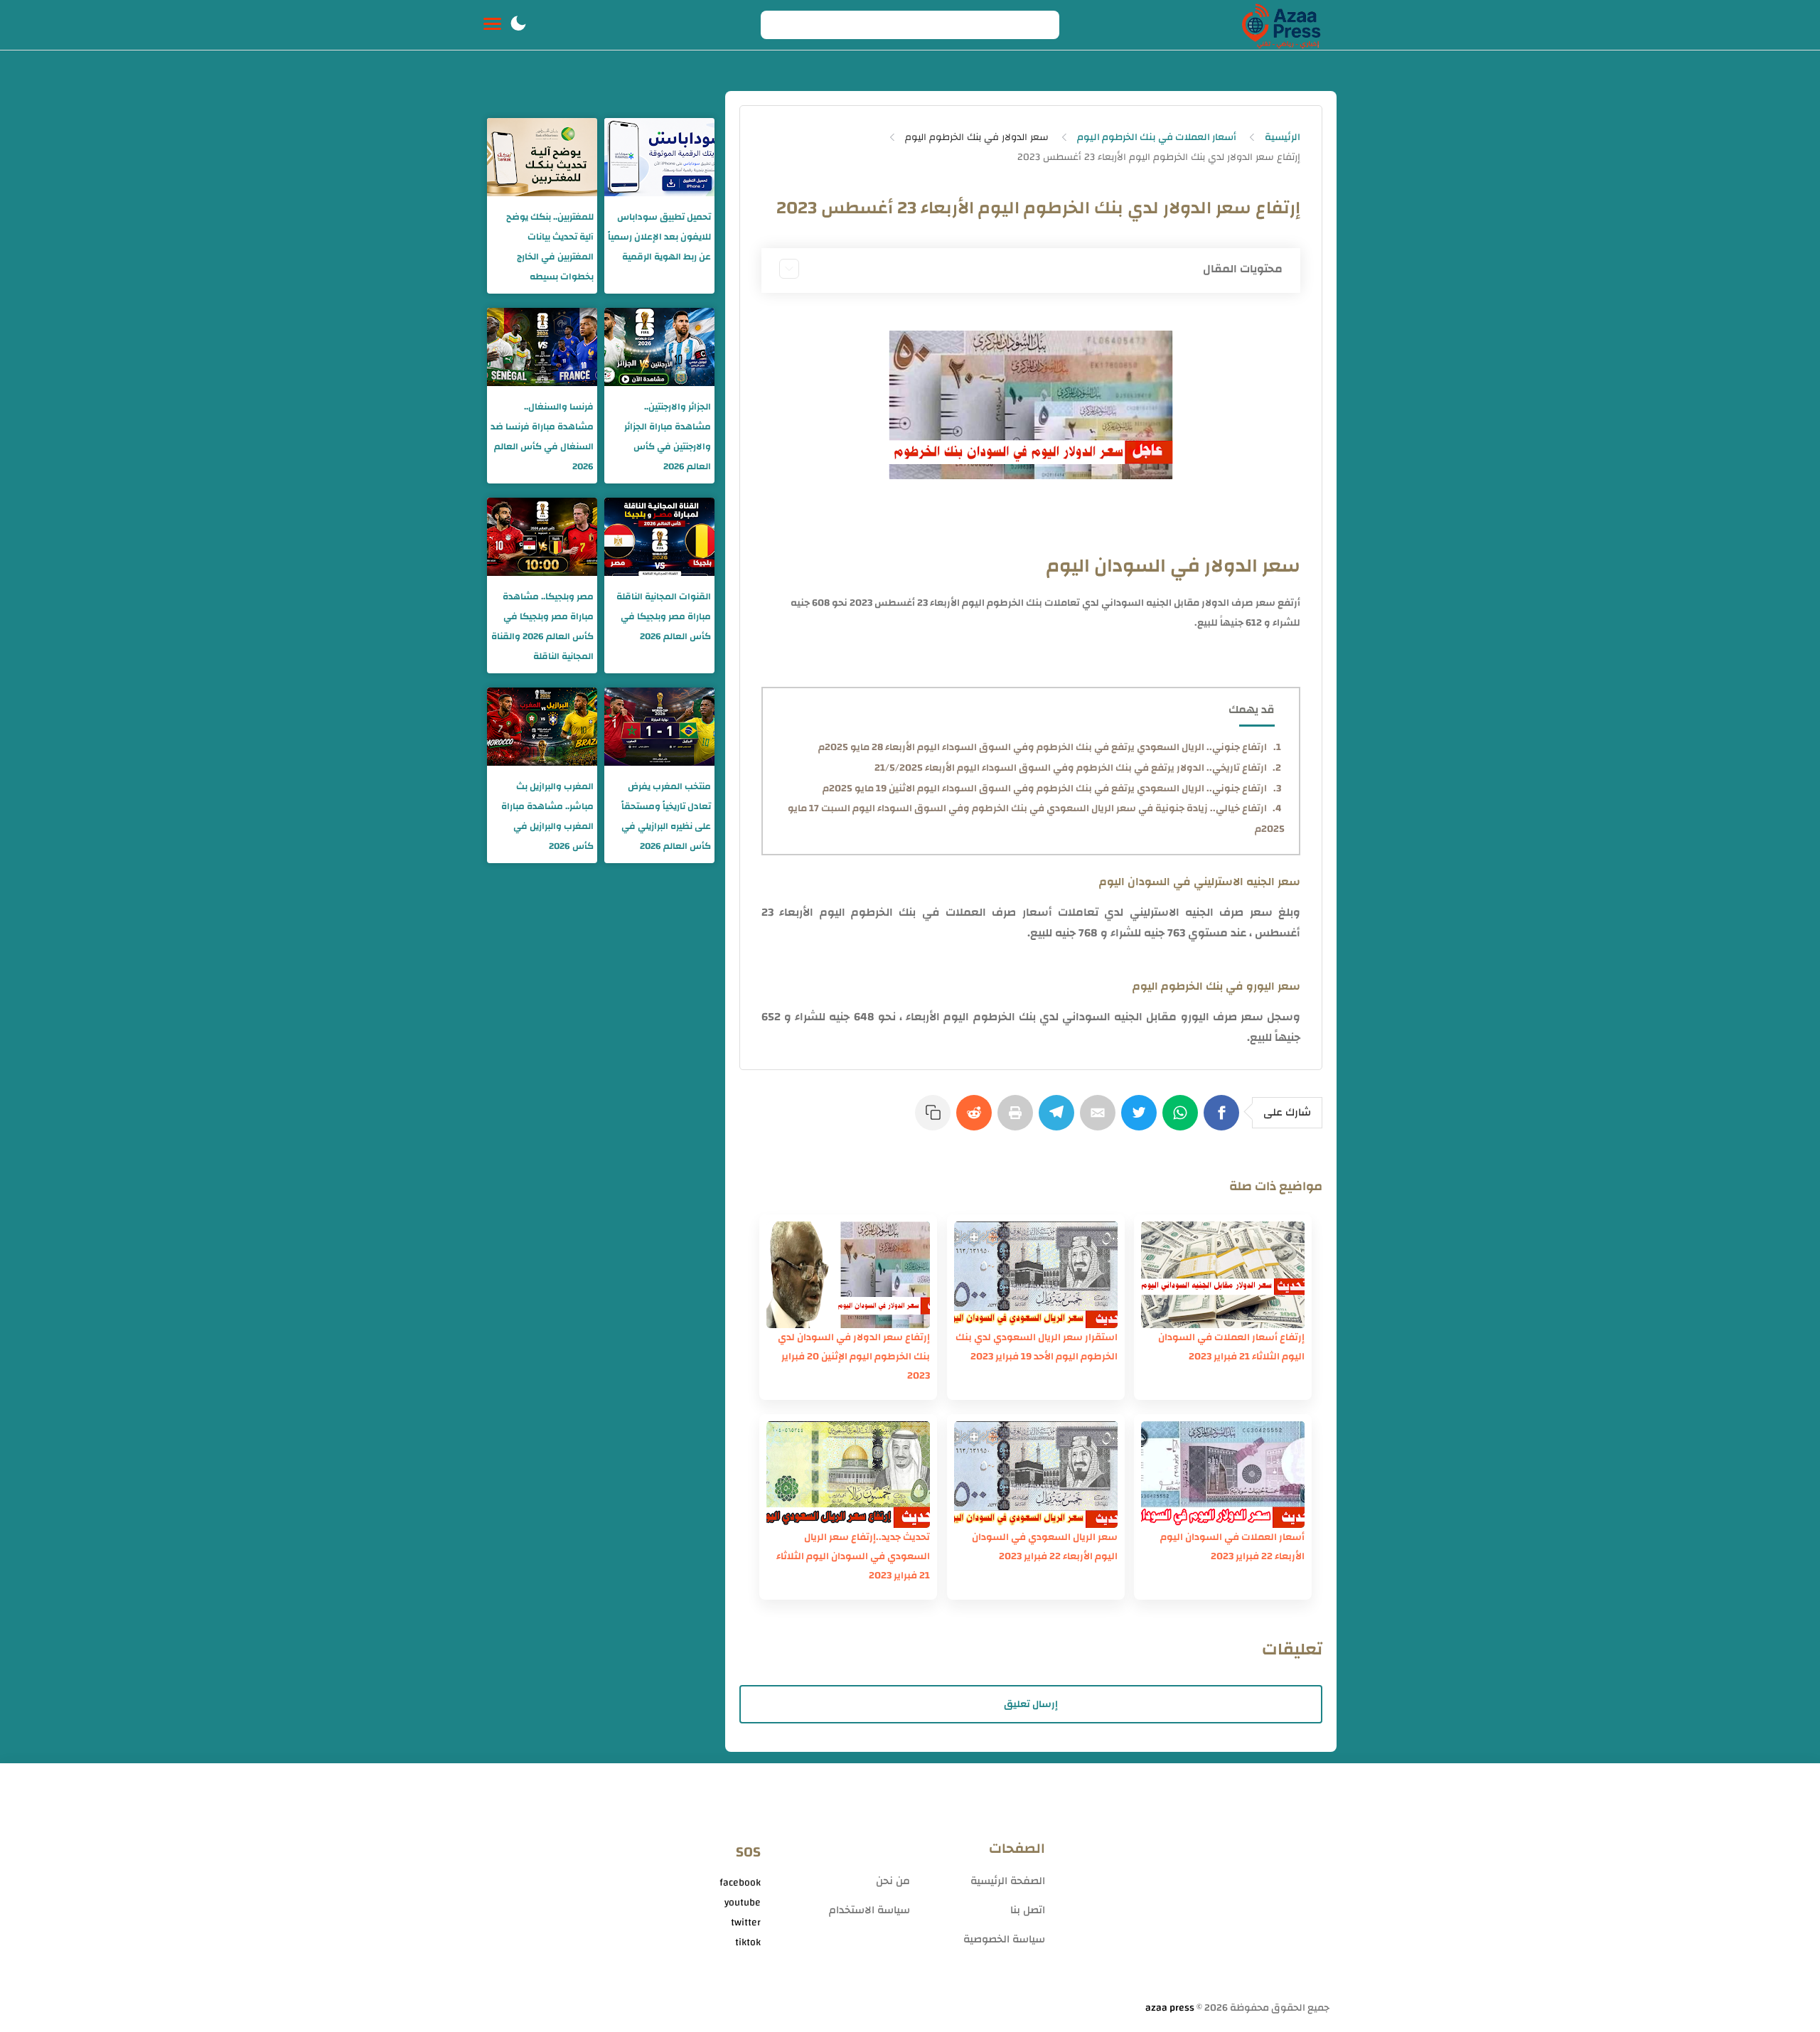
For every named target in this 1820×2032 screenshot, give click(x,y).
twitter (746, 1923)
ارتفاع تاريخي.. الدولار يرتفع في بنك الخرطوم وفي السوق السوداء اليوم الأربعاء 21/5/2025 (1071, 768)
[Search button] (779, 25)
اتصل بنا (1028, 1910)
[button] (518, 25)
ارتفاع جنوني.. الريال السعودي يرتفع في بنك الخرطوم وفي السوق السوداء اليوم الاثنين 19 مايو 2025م (1045, 788)
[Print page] (1018, 1120)
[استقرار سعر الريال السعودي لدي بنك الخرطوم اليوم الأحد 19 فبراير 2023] (1036, 1275)
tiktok (748, 1942)
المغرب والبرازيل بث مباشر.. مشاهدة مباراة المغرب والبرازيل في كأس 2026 (547, 816)
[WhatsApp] (1183, 1120)
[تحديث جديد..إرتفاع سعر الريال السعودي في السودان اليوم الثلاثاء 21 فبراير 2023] (848, 1475)
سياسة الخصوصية (1004, 1939)
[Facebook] (1224, 1120)
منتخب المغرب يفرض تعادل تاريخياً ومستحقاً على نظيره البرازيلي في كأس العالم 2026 (666, 816)
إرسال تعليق (1031, 1704)
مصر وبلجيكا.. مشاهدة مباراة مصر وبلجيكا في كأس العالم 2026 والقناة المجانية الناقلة (542, 626)
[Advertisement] (1194, 1888)
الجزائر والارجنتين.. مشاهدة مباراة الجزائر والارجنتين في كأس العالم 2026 (668, 437)
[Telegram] (1059, 1120)
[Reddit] (977, 1120)
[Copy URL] (936, 1120)
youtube (743, 1903)
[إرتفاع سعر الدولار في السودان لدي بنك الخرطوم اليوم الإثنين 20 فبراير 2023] (848, 1275)
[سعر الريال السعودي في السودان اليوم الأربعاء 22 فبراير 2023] (1036, 1475)
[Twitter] (1142, 1120)
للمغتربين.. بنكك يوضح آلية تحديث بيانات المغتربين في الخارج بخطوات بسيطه (550, 247)
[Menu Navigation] (492, 25)
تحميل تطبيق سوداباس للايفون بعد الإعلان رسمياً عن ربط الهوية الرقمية (659, 237)
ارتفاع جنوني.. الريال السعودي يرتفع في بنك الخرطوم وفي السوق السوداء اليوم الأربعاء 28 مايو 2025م (1043, 747)
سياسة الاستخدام (869, 1910)
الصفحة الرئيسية (1008, 1881)
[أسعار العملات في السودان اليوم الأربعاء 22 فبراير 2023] (1223, 1475)
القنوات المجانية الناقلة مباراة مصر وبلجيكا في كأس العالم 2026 (664, 616)
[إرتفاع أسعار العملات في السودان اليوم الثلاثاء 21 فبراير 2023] (1223, 1275)
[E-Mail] (1101, 1120)
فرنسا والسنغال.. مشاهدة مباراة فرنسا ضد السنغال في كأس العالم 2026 (542, 437)
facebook (740, 1883)
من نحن (893, 1881)
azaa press (1170, 2008)
